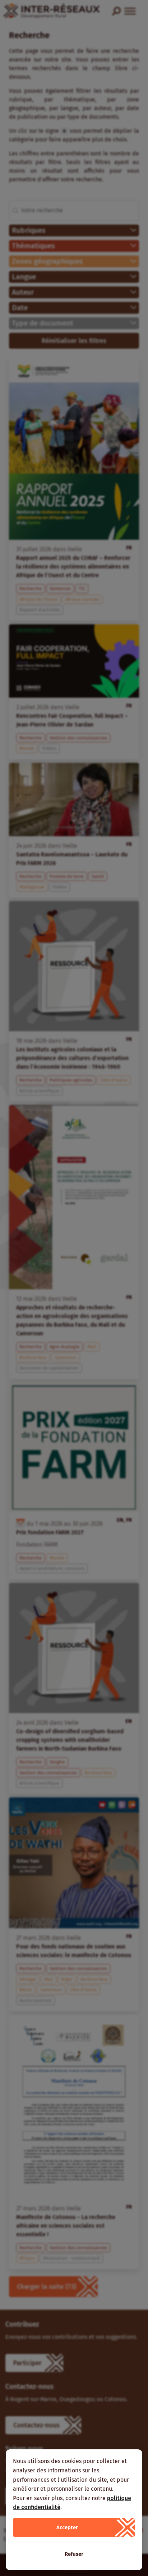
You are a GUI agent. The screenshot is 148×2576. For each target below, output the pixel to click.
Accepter (67, 2527)
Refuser (74, 2554)
